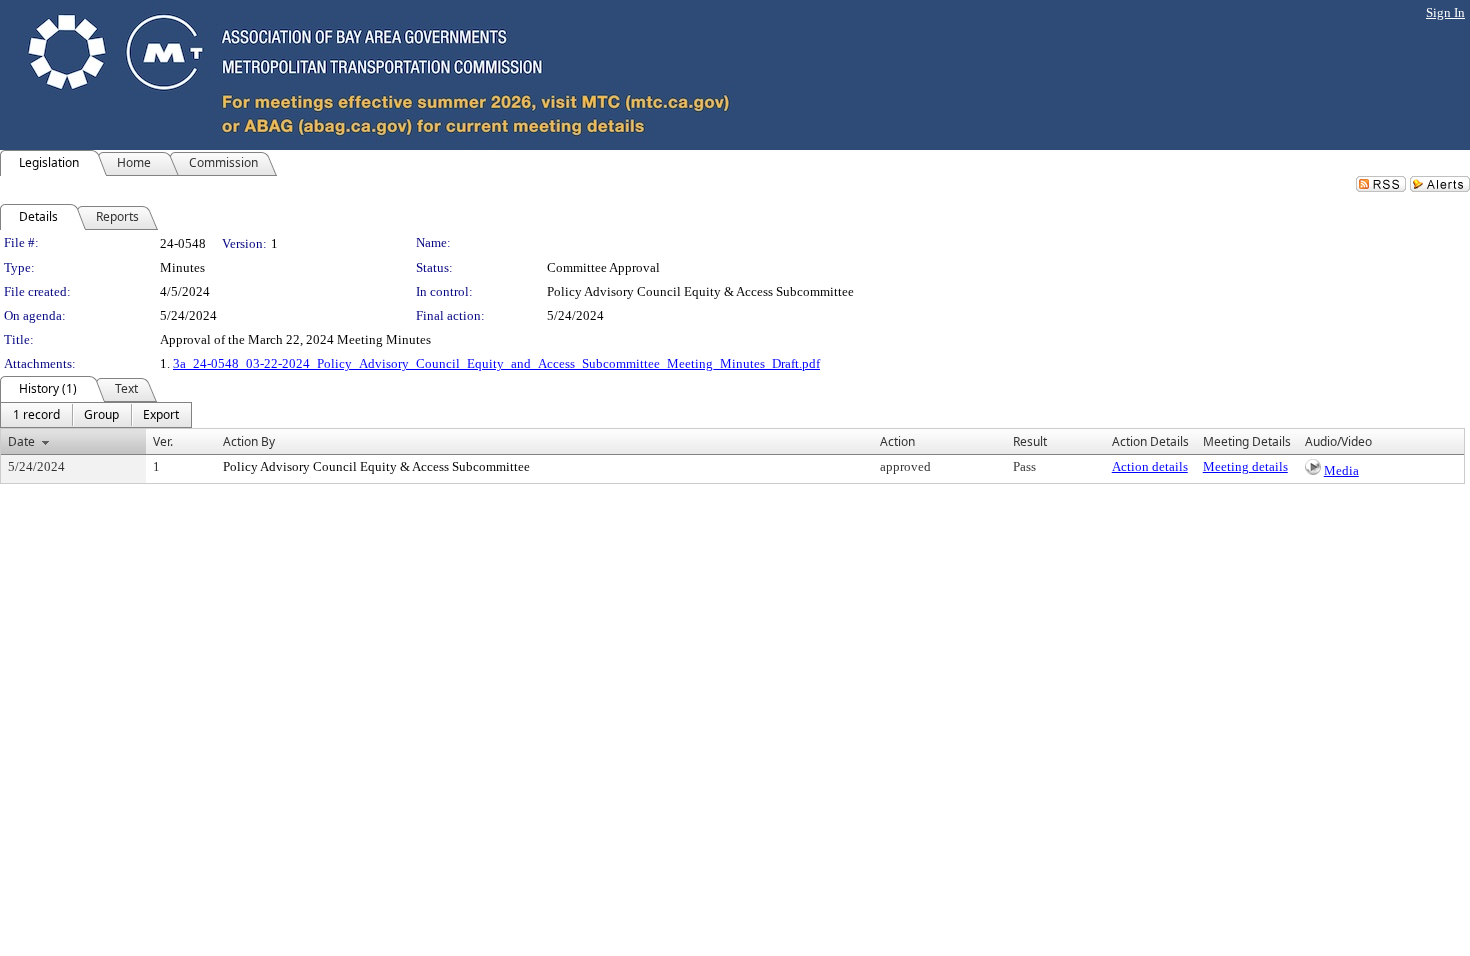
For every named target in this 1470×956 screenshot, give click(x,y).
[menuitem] (36, 415)
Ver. (163, 441)
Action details (1150, 466)
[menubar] (96, 415)
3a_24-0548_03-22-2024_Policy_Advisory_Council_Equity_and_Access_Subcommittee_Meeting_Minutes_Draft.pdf (496, 363)
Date (21, 441)
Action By (249, 441)
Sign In (1445, 12)
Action (897, 441)
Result (1030, 441)
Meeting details (1245, 466)
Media (1341, 470)
